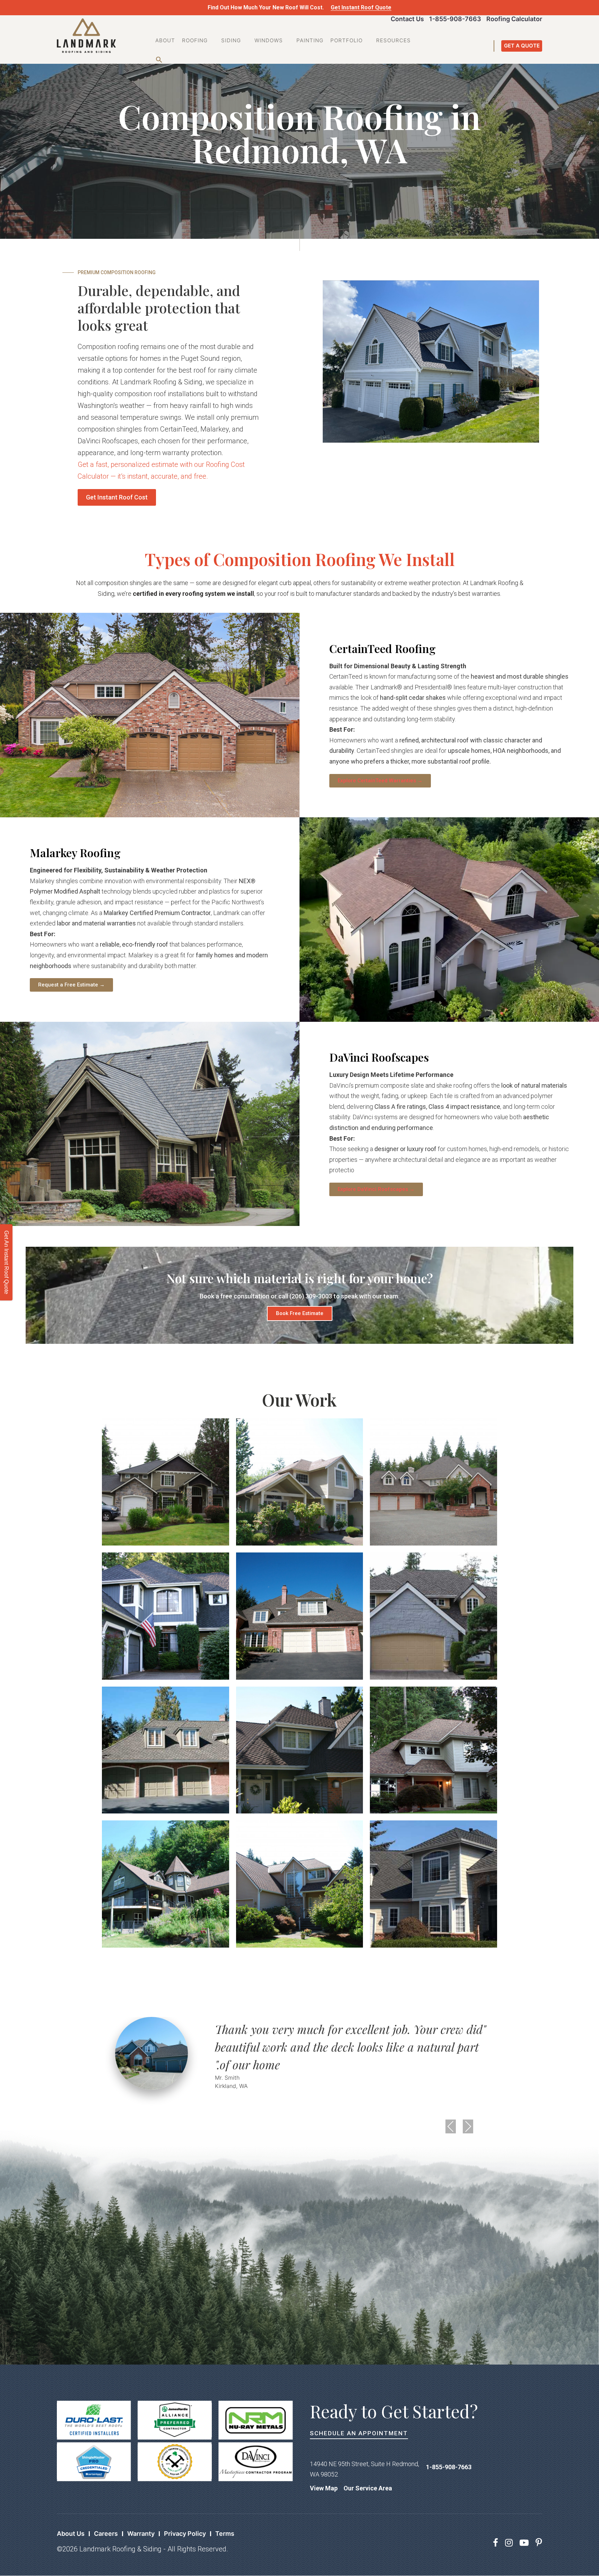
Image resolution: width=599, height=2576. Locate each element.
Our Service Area (368, 2488)
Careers (106, 2534)
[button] (157, 58)
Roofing (195, 40)
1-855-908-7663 (455, 19)
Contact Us (407, 19)
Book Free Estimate (300, 1313)
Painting (310, 40)
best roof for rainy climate (218, 370)
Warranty (141, 2534)
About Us (71, 2534)
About (165, 40)
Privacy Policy (185, 2534)
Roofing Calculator (514, 19)
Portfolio (346, 40)
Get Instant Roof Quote (361, 7)
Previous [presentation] (451, 2126)
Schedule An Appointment (359, 2433)
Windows (269, 40)
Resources (393, 40)
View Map (324, 2488)
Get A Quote (522, 46)
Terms (225, 2534)
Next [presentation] (468, 2126)
